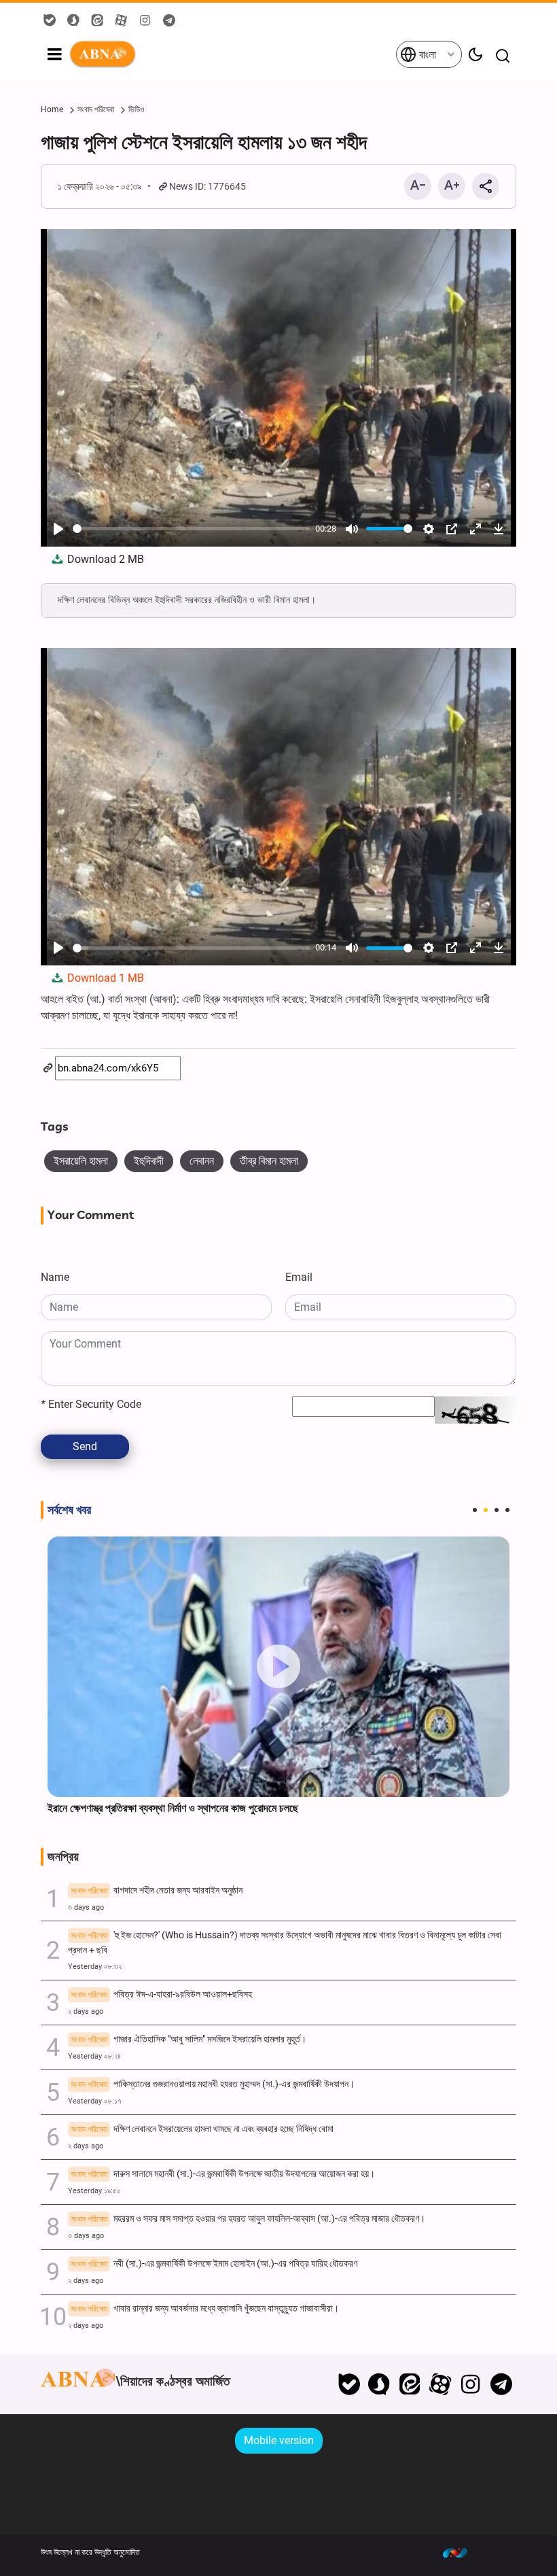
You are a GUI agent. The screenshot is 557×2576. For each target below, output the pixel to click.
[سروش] (379, 2384)
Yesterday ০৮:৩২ (95, 1967)
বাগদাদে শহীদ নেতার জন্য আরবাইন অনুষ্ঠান (157, 1890)
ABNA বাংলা (232, 54)
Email (299, 1277)
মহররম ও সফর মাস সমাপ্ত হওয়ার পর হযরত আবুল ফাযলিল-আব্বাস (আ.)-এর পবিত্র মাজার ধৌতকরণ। (248, 2219)
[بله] (349, 2384)
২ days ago (86, 2011)
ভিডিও (136, 109)
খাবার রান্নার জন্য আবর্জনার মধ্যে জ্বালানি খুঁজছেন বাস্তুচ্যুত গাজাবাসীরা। (205, 2308)
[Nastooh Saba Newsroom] (462, 2552)
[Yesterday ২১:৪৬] (278, 1667)
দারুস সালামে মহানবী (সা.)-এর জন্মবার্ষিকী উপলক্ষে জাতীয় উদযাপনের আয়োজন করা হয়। (223, 2174)
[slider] (191, 529)
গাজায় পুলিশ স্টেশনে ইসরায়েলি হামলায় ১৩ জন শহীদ (204, 142)
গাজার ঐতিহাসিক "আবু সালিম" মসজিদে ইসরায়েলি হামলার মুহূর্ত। (188, 2039)
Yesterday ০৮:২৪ (94, 2056)
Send (85, 1446)
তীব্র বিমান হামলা (269, 1161)
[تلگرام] (501, 2384)
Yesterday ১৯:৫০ (94, 2191)
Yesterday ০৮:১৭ (95, 2101)
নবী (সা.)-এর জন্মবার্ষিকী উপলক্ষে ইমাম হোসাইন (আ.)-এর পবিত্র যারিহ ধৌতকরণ (214, 2264)
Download (104, 559)
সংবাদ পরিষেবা (96, 109)
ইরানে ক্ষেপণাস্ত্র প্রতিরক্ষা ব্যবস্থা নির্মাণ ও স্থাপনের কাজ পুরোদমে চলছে (173, 1808)
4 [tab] (507, 1510)
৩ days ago (86, 1907)
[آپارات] (441, 2384)
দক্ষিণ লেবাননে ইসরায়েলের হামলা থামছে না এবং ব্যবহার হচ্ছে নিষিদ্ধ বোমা (202, 2129)
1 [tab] (475, 1510)
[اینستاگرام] (470, 2384)
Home (52, 109)
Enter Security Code (91, 1404)
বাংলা (426, 55)
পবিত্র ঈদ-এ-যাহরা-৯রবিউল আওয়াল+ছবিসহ (161, 1994)
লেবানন (202, 1161)
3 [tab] (497, 1510)
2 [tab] (486, 1510)
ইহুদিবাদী (149, 1161)
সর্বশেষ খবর (69, 1510)
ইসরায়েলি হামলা (81, 1161)
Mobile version (279, 2440)
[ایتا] (410, 2384)
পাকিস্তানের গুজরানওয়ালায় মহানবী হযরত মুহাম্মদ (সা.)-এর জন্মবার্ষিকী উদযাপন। (213, 2084)
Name (55, 1277)
